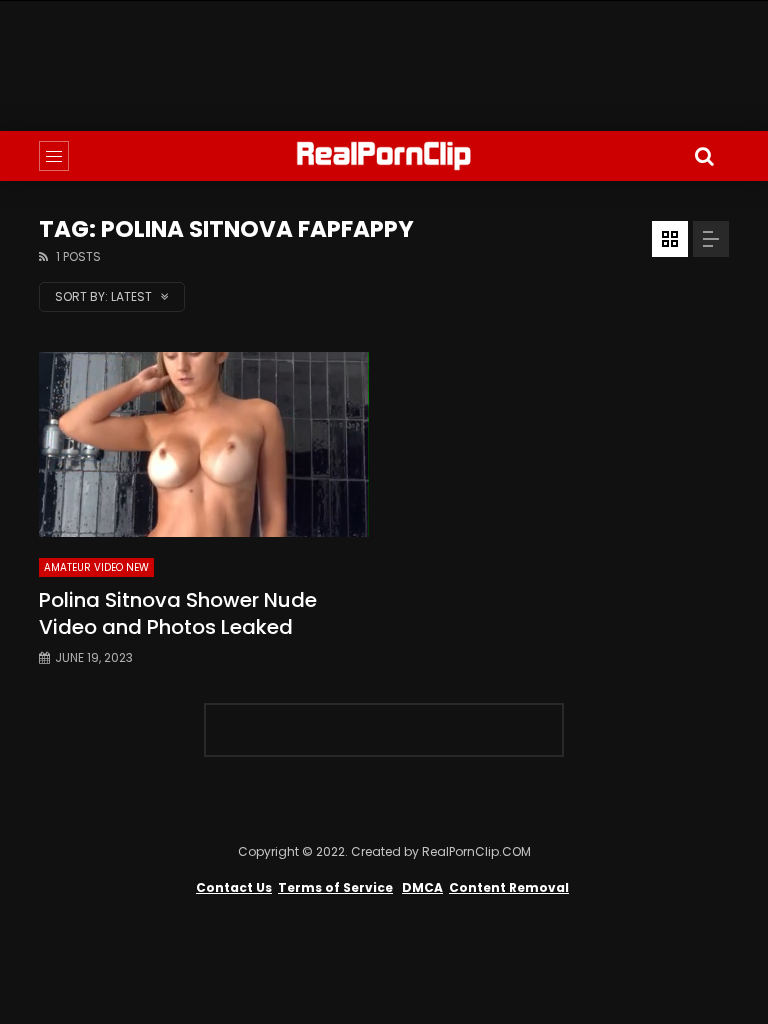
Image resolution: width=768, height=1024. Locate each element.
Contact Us (234, 887)
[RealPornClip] (384, 156)
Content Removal (509, 887)
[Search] (704, 156)
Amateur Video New (96, 567)
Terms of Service (335, 887)
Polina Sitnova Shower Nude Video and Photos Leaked (178, 613)
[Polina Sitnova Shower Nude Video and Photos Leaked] (204, 445)
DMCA (422, 887)
